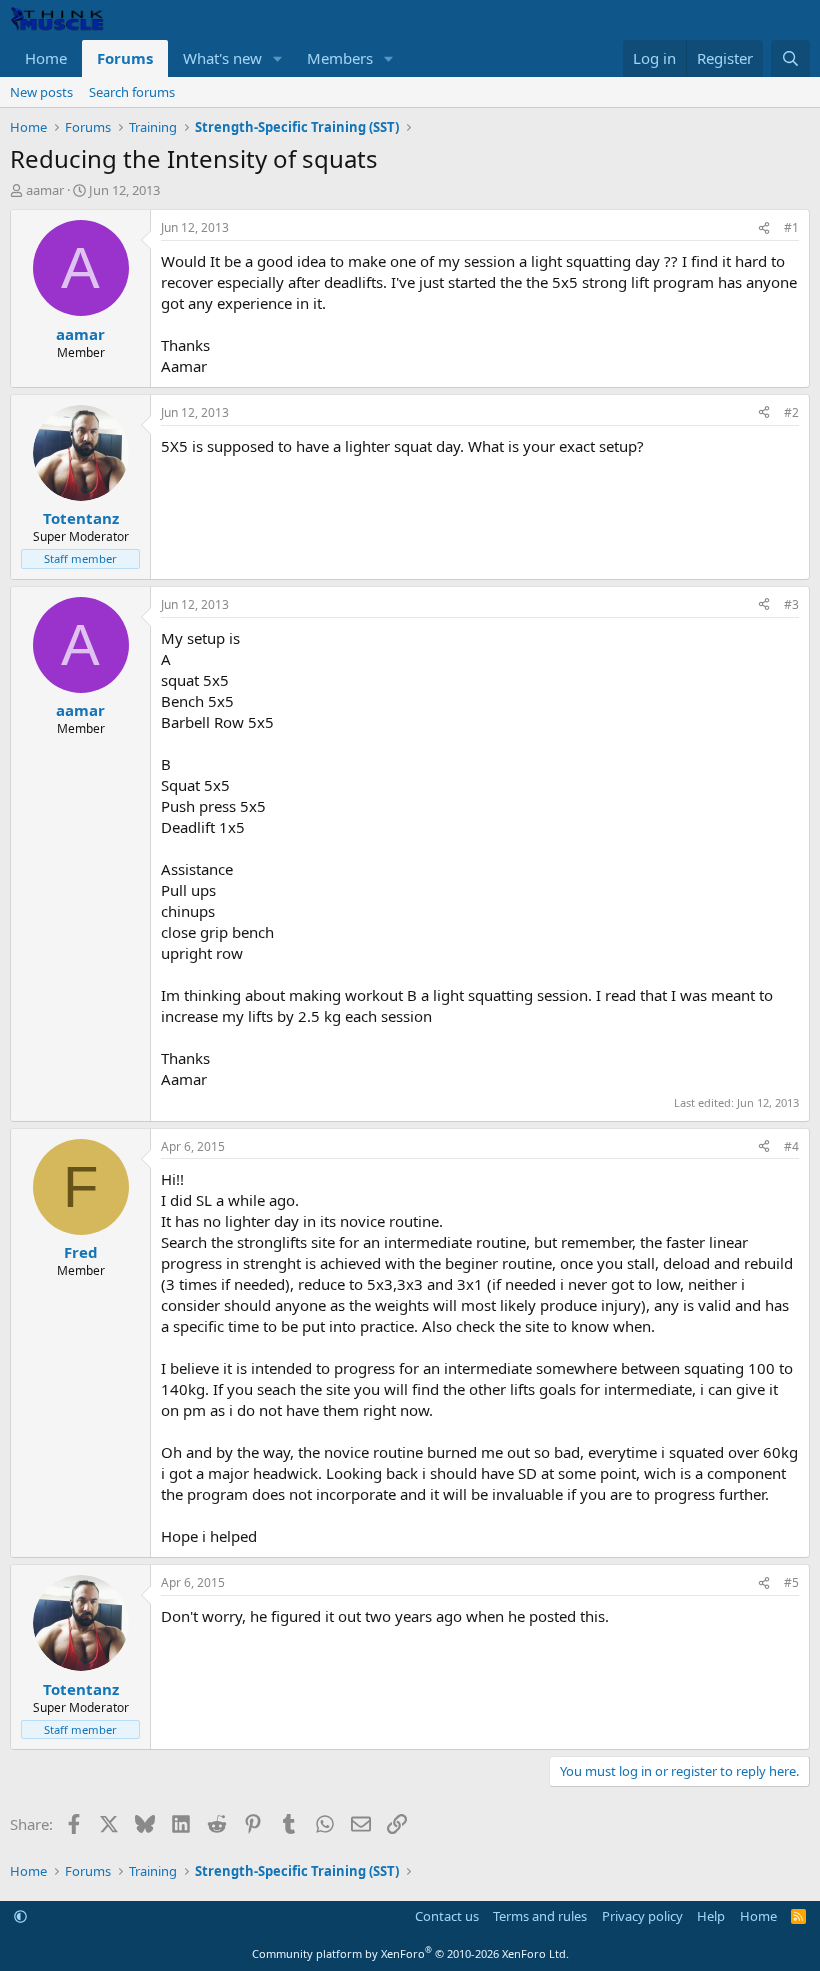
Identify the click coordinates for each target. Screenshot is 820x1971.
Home (46, 58)
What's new (222, 58)
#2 (791, 412)
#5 (791, 1582)
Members (340, 58)
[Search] (790, 58)
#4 (791, 1146)
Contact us (447, 1916)
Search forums (132, 92)
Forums (125, 58)
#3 (791, 604)
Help (711, 1916)
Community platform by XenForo (410, 1953)
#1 (791, 227)
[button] (278, 58)
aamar (45, 190)
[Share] (764, 228)
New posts (41, 92)
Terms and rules (540, 1916)
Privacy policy (642, 1916)
